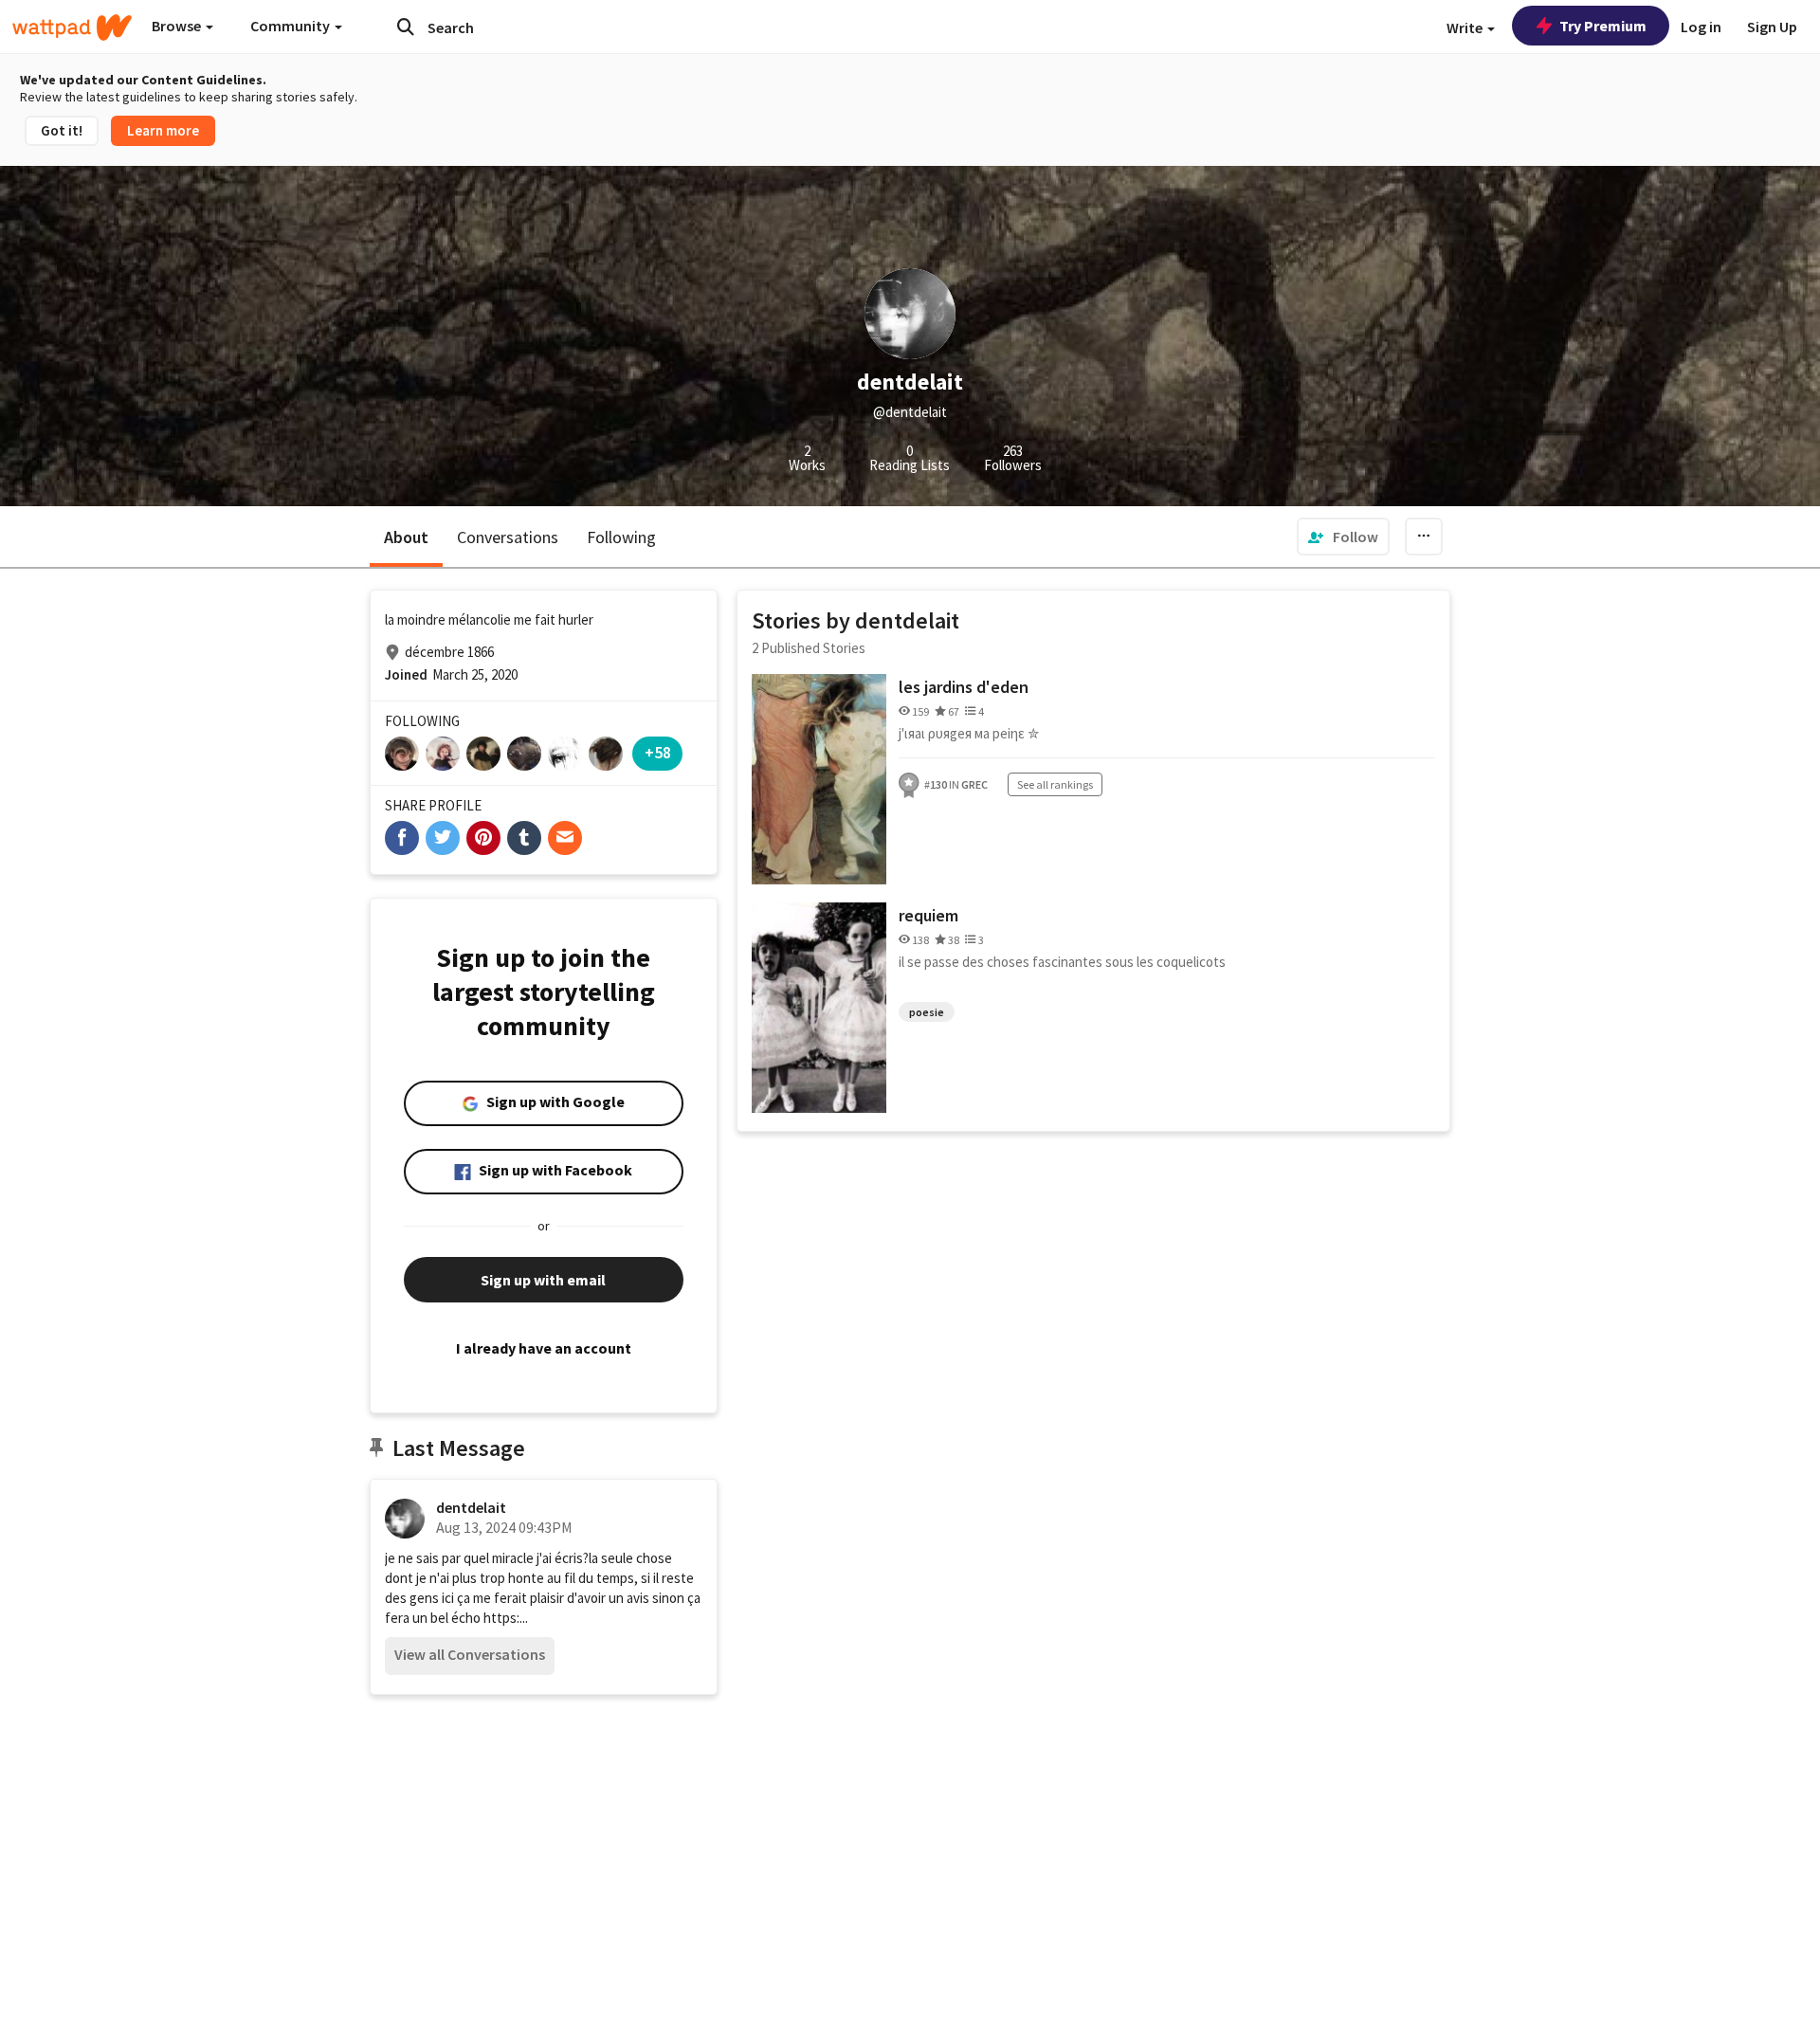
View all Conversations (470, 1654)
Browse (178, 26)
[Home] (72, 27)
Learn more (163, 130)
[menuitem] (1343, 537)
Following (621, 537)
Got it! (62, 130)
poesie (927, 1012)
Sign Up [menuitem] (1772, 27)
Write (1466, 27)
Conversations (508, 537)
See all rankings (1055, 784)
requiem (928, 915)
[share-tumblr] (524, 838)
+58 (658, 752)
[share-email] (565, 838)
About (406, 537)
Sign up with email (543, 1280)
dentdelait (471, 1507)
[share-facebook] (402, 838)
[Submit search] (406, 27)
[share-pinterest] (483, 838)
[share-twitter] (443, 838)
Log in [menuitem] (1701, 27)
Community (291, 26)
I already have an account (544, 1348)
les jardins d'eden (964, 687)
